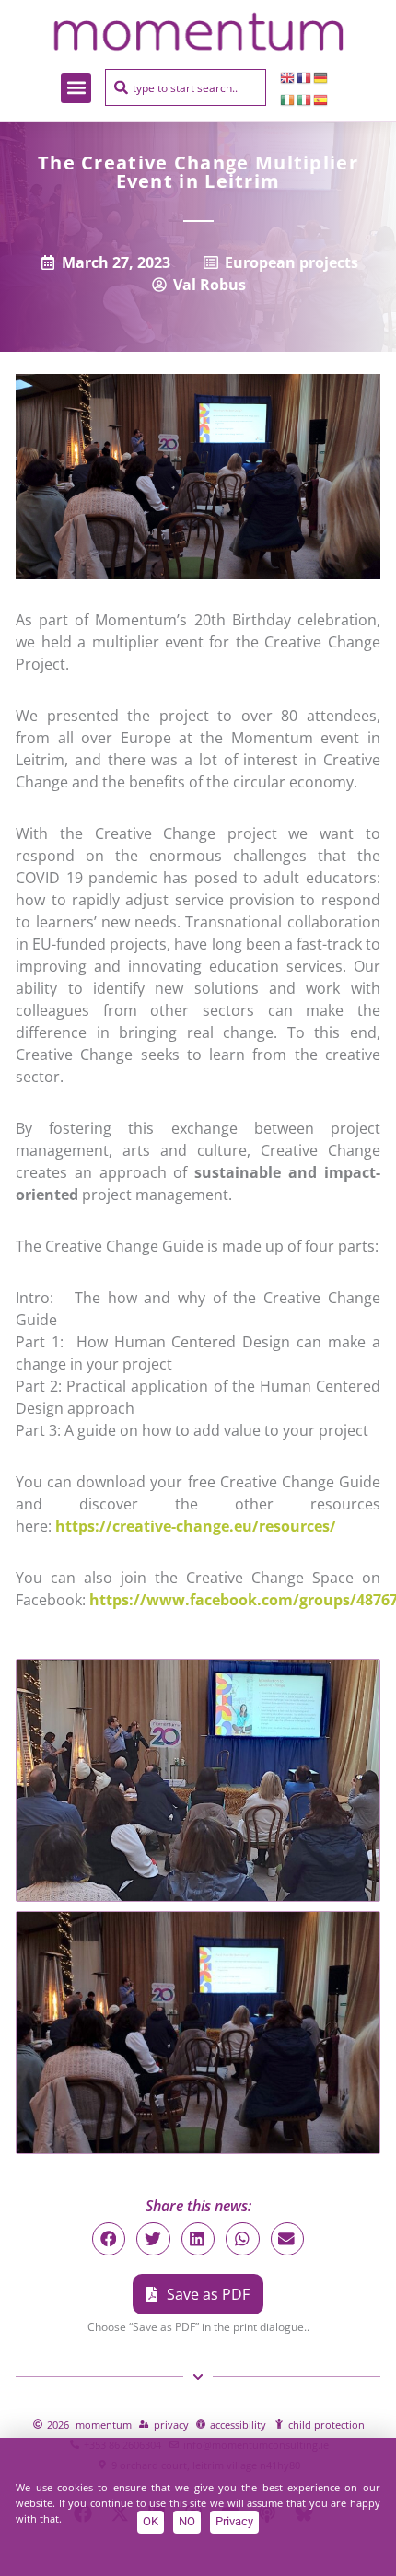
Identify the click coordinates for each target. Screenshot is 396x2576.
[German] (321, 76)
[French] (305, 76)
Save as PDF (208, 2294)
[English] (288, 76)
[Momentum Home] (198, 31)
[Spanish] (321, 99)
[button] (76, 88)
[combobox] (186, 87)
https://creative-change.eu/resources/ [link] (196, 1526)
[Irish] (288, 99)
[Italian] (305, 99)
